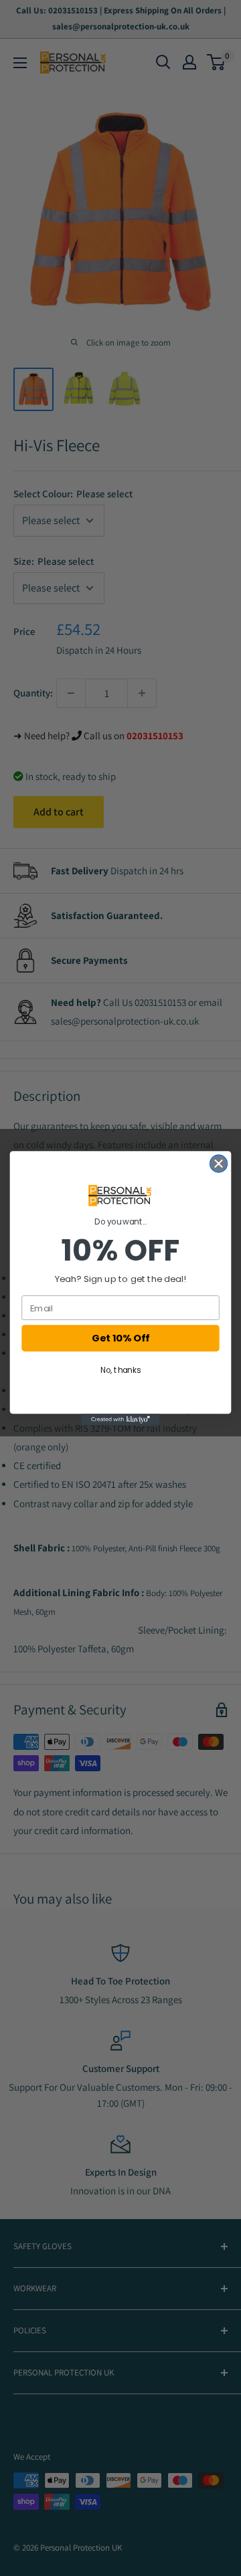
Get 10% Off (120, 1338)
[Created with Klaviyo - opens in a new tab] (120, 1420)
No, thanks (120, 1371)
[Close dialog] (219, 1164)
